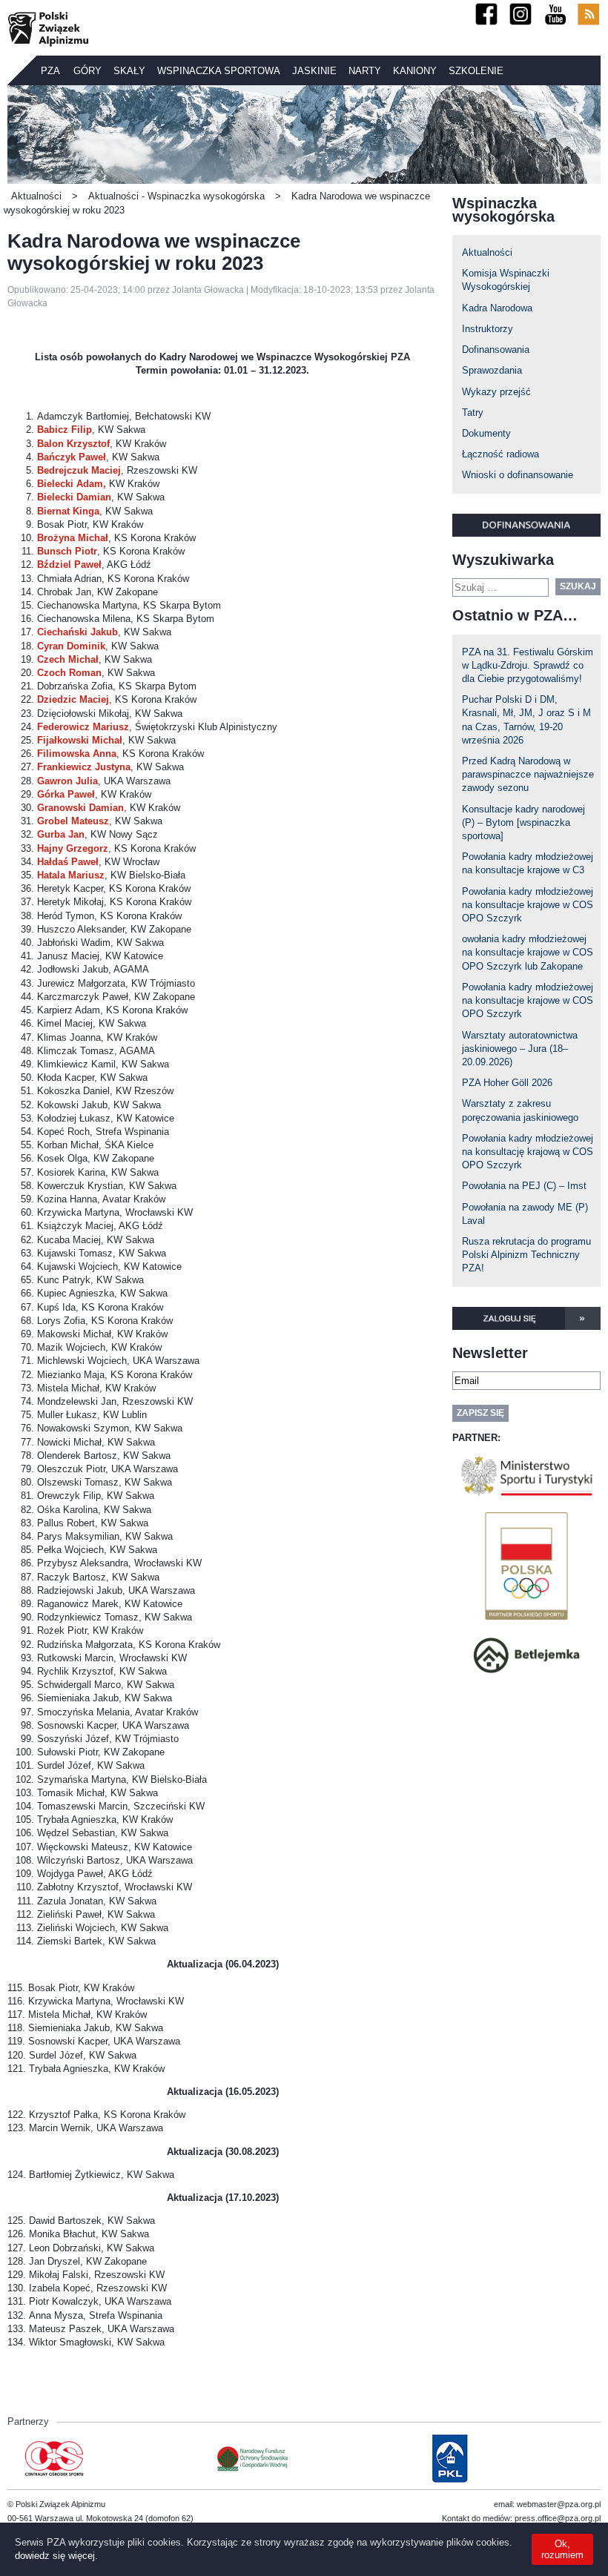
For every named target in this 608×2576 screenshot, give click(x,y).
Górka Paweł (66, 794)
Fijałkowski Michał (80, 740)
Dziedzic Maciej (73, 699)
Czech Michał (68, 659)
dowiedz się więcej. (56, 2556)
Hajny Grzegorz (73, 848)
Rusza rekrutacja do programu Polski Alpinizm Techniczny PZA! (526, 1255)
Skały (129, 71)
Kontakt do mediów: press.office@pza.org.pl (521, 2518)
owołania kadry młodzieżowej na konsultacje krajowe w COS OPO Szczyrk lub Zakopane (528, 952)
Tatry (473, 413)
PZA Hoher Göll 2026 (507, 1083)
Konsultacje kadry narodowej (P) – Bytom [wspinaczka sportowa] (523, 822)
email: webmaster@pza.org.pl (547, 2504)
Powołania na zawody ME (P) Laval (525, 1214)
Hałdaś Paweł (68, 862)
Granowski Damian (80, 808)
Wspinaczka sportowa (219, 71)
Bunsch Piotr (67, 551)
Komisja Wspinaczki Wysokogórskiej (506, 280)
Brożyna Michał (73, 538)
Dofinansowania (496, 350)
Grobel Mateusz (73, 821)
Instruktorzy (488, 329)
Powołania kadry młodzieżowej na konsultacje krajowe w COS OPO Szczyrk (528, 905)
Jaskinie (314, 71)
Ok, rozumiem (562, 2549)
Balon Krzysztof (73, 444)
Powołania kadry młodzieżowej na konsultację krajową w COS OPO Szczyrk (528, 1152)
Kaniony (415, 71)
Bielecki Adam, (72, 484)
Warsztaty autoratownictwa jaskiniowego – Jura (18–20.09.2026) (520, 1049)
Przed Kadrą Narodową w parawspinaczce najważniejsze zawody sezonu (528, 774)
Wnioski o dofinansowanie (518, 475)
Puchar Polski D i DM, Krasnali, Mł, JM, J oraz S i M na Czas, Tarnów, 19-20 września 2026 (526, 720)
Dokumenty (486, 433)
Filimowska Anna (77, 754)
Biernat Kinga (68, 511)
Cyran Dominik (71, 646)
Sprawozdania (492, 370)
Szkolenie (476, 71)
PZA (50, 71)
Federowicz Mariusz (83, 727)
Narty (365, 71)
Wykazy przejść (496, 392)
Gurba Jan (61, 834)
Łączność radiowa (500, 454)
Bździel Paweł (69, 564)
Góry (87, 71)
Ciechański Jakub (77, 632)
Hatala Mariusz (71, 875)
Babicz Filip (65, 430)
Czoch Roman (69, 673)
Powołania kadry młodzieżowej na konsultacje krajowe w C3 (528, 863)
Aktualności (487, 252)
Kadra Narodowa (497, 308)
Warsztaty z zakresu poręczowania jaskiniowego (520, 1110)
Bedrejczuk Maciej (79, 470)
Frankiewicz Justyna (84, 767)
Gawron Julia (67, 781)
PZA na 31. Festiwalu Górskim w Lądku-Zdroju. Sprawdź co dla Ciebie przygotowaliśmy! (528, 665)
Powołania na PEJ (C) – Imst (524, 1186)
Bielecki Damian (74, 497)
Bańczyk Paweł (72, 457)
